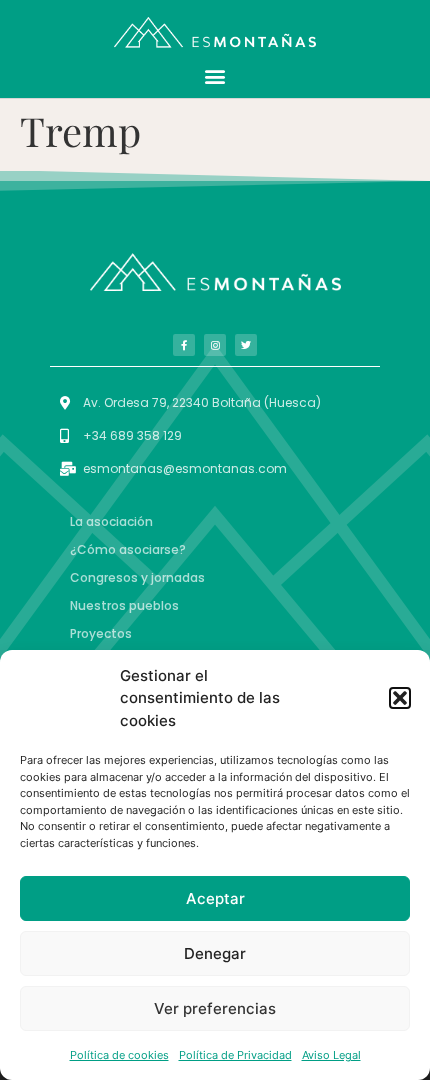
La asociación (111, 521)
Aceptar (215, 898)
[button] (400, 698)
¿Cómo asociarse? (128, 549)
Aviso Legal (331, 1055)
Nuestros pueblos (124, 605)
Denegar (215, 953)
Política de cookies (119, 1055)
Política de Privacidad (235, 1055)
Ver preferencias (215, 1008)
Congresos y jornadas (137, 577)
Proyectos (101, 633)
